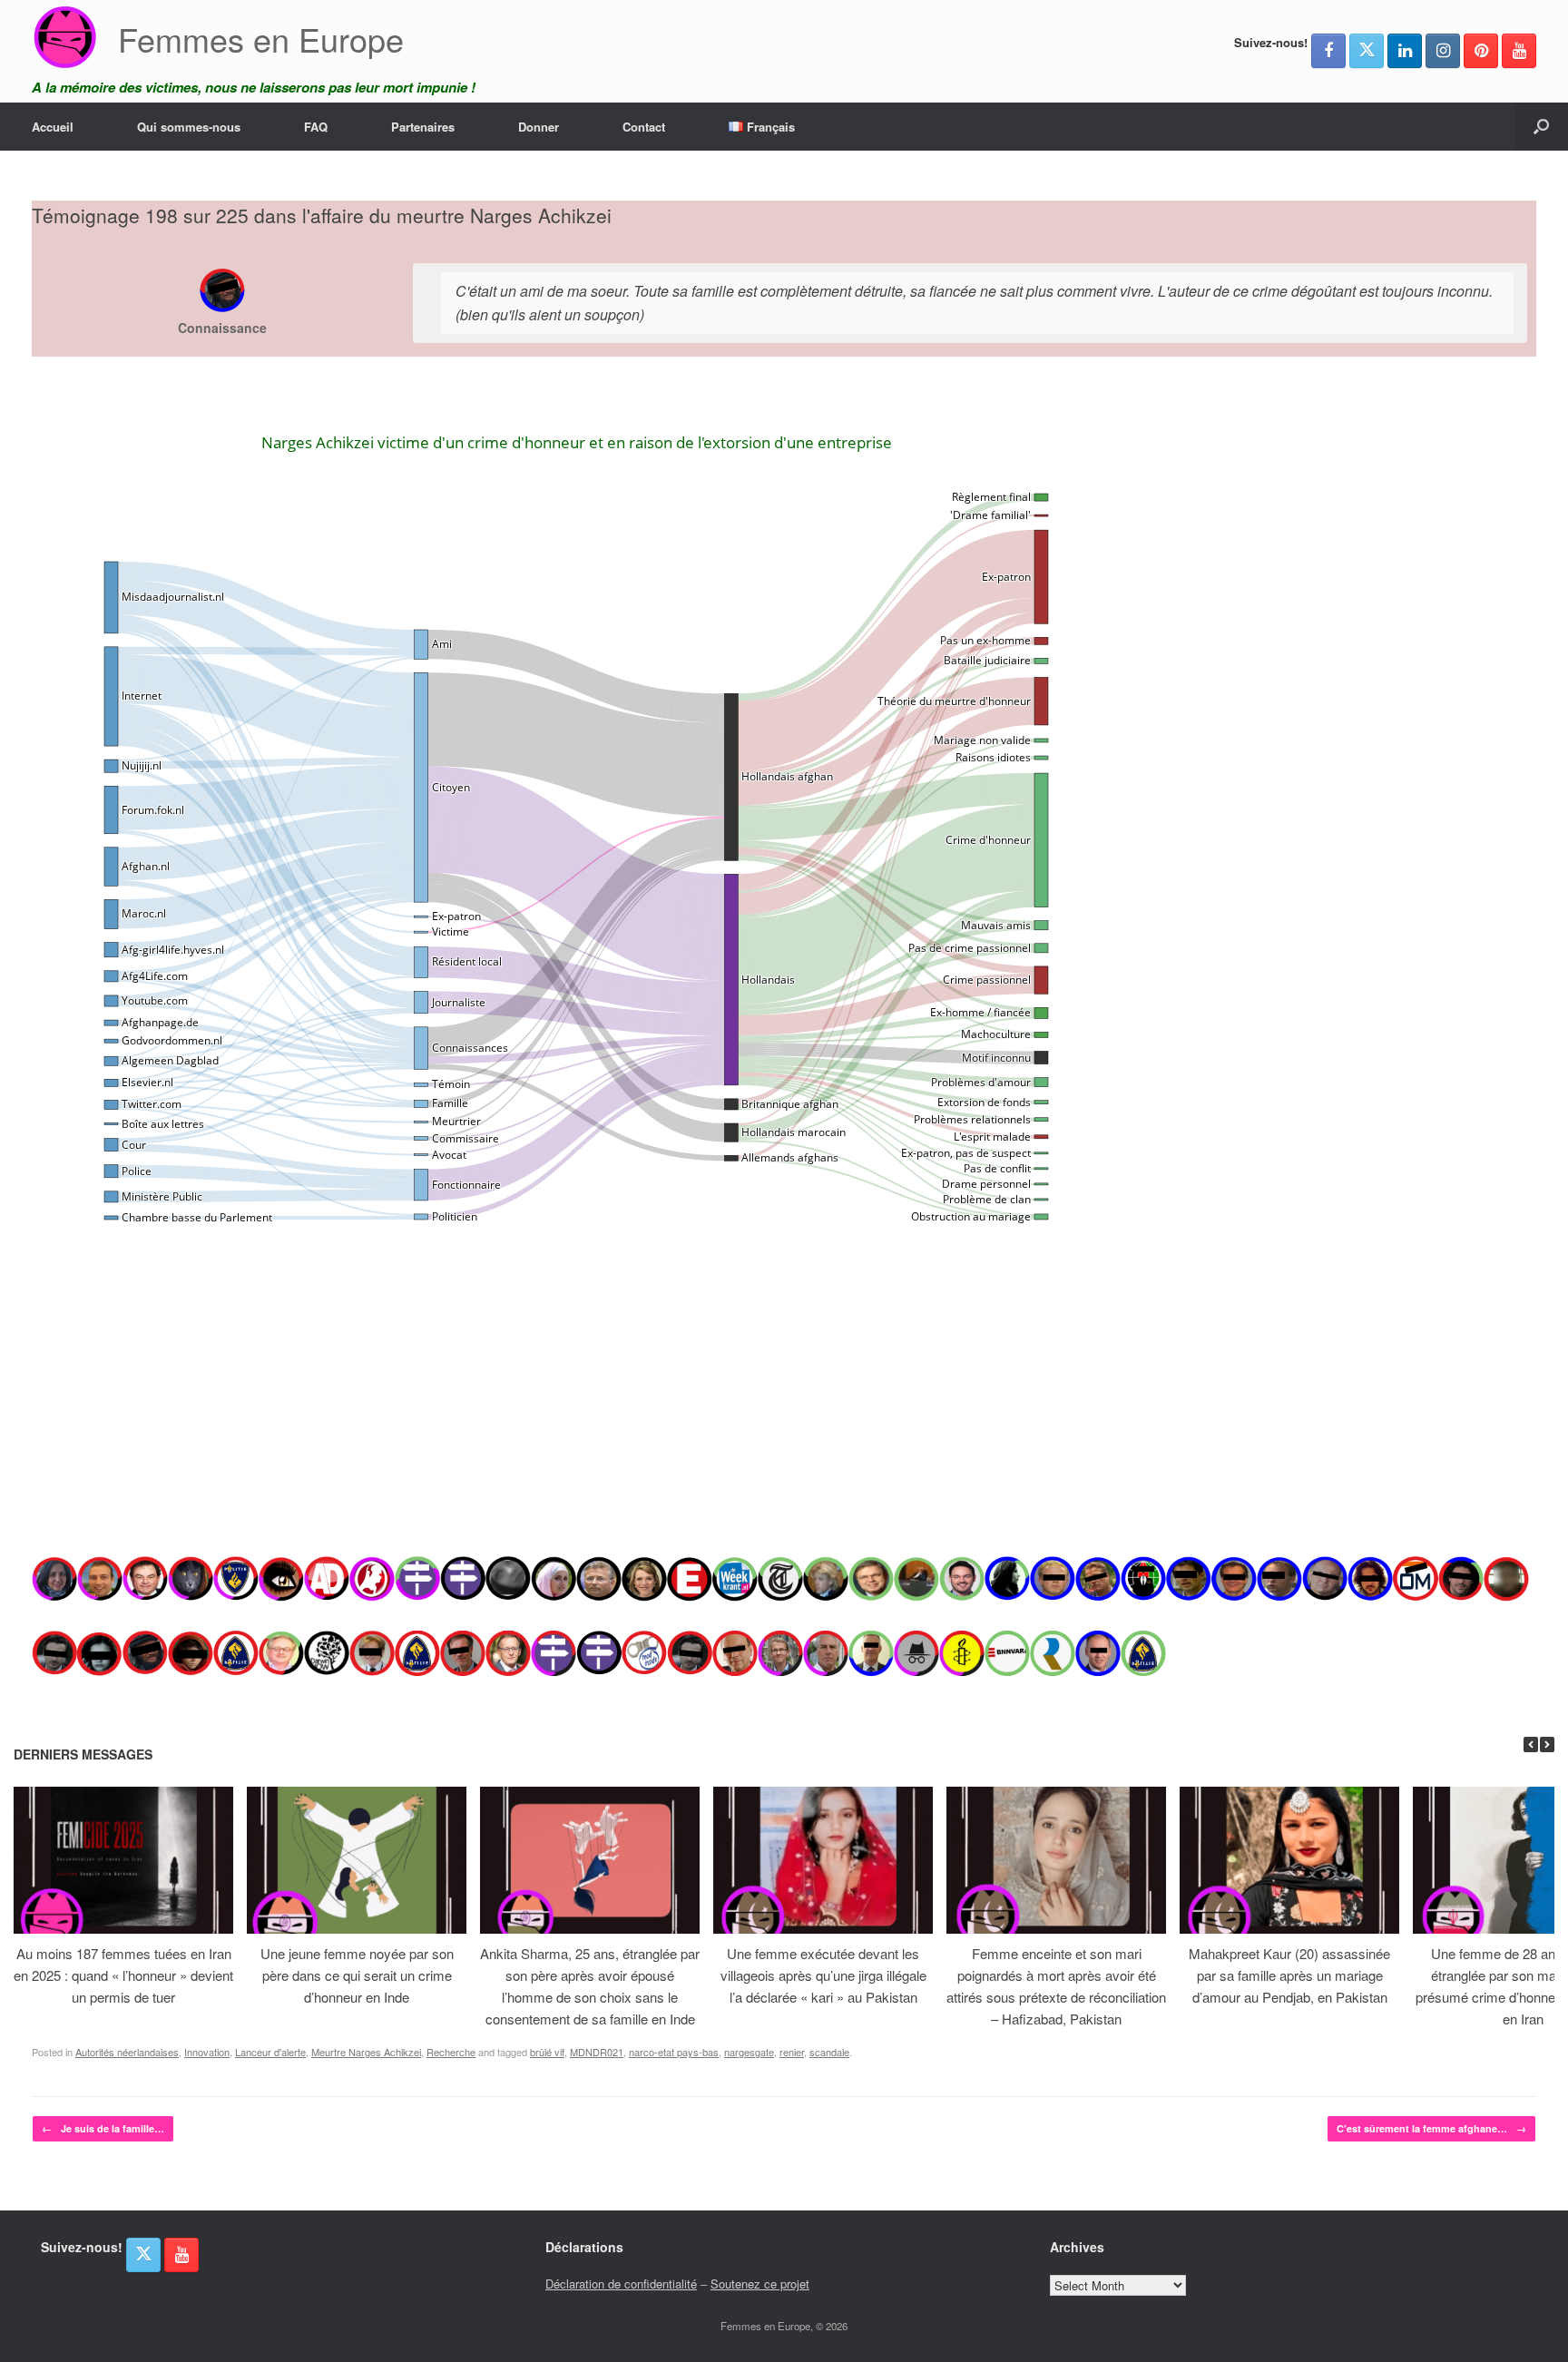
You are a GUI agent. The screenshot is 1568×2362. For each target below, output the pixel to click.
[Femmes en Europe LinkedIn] (1405, 51)
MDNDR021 (597, 2052)
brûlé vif (547, 2052)
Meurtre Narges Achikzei (366, 2052)
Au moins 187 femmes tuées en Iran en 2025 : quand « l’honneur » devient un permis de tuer (123, 1975)
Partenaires (423, 127)
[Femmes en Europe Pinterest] (1481, 51)
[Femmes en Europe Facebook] (1328, 51)
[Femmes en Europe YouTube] (1519, 51)
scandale (829, 2052)
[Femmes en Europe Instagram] (1443, 51)
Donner (539, 127)
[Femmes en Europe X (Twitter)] (1367, 51)
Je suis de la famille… (103, 2128)
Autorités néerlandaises (127, 2052)
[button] (1541, 127)
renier (792, 2052)
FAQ (316, 127)
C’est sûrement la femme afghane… (1431, 2128)
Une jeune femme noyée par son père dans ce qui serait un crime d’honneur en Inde (357, 1975)
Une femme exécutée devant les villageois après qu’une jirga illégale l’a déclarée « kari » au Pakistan (823, 1975)
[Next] (1547, 1745)
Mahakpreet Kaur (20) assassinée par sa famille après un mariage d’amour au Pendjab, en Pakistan (1289, 1975)
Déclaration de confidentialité (621, 2284)
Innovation (207, 2052)
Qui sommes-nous (189, 127)
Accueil (53, 127)
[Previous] (1531, 1745)
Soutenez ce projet (760, 2284)
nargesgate (749, 2052)
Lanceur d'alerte (270, 2052)
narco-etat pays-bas (674, 2052)
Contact (644, 127)
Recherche (451, 2052)
